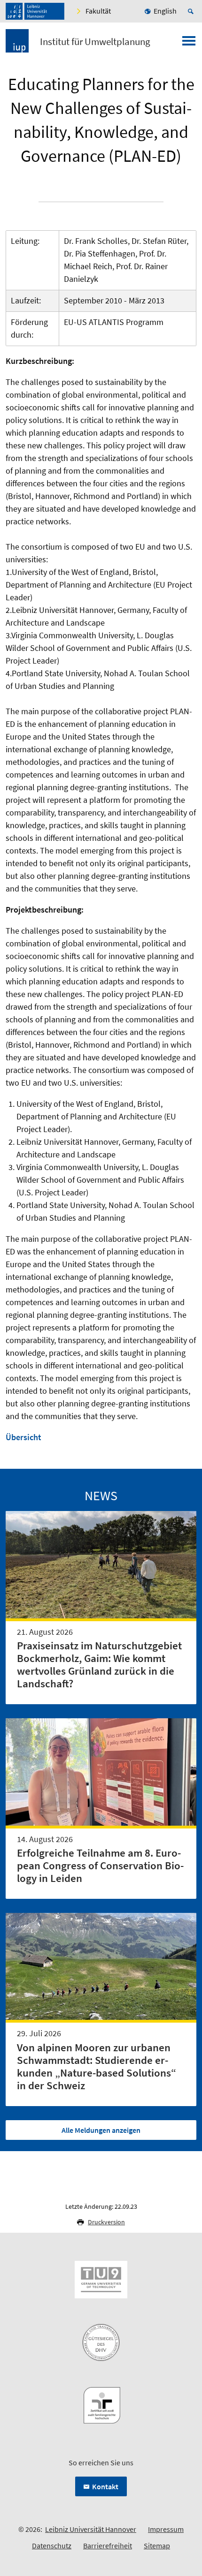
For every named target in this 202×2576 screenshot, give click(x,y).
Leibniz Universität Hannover (91, 2529)
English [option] (165, 11)
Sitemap (157, 2546)
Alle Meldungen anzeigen (101, 2130)
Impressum (166, 2529)
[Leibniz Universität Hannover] (35, 11)
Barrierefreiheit (108, 2546)
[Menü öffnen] (189, 44)
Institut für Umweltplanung (95, 42)
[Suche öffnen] (192, 11)
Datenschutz (52, 2546)
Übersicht (23, 1437)
